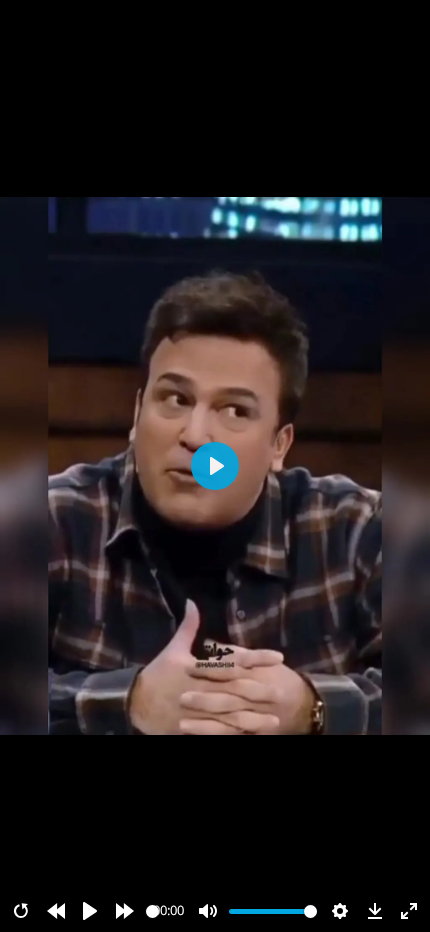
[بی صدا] (208, 911)
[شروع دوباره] (21, 911)
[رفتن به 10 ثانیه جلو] (125, 911)
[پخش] (90, 911)
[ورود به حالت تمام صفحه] (409, 911)
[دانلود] (375, 911)
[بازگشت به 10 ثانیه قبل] (56, 911)
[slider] (152, 911)
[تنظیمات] (340, 911)
